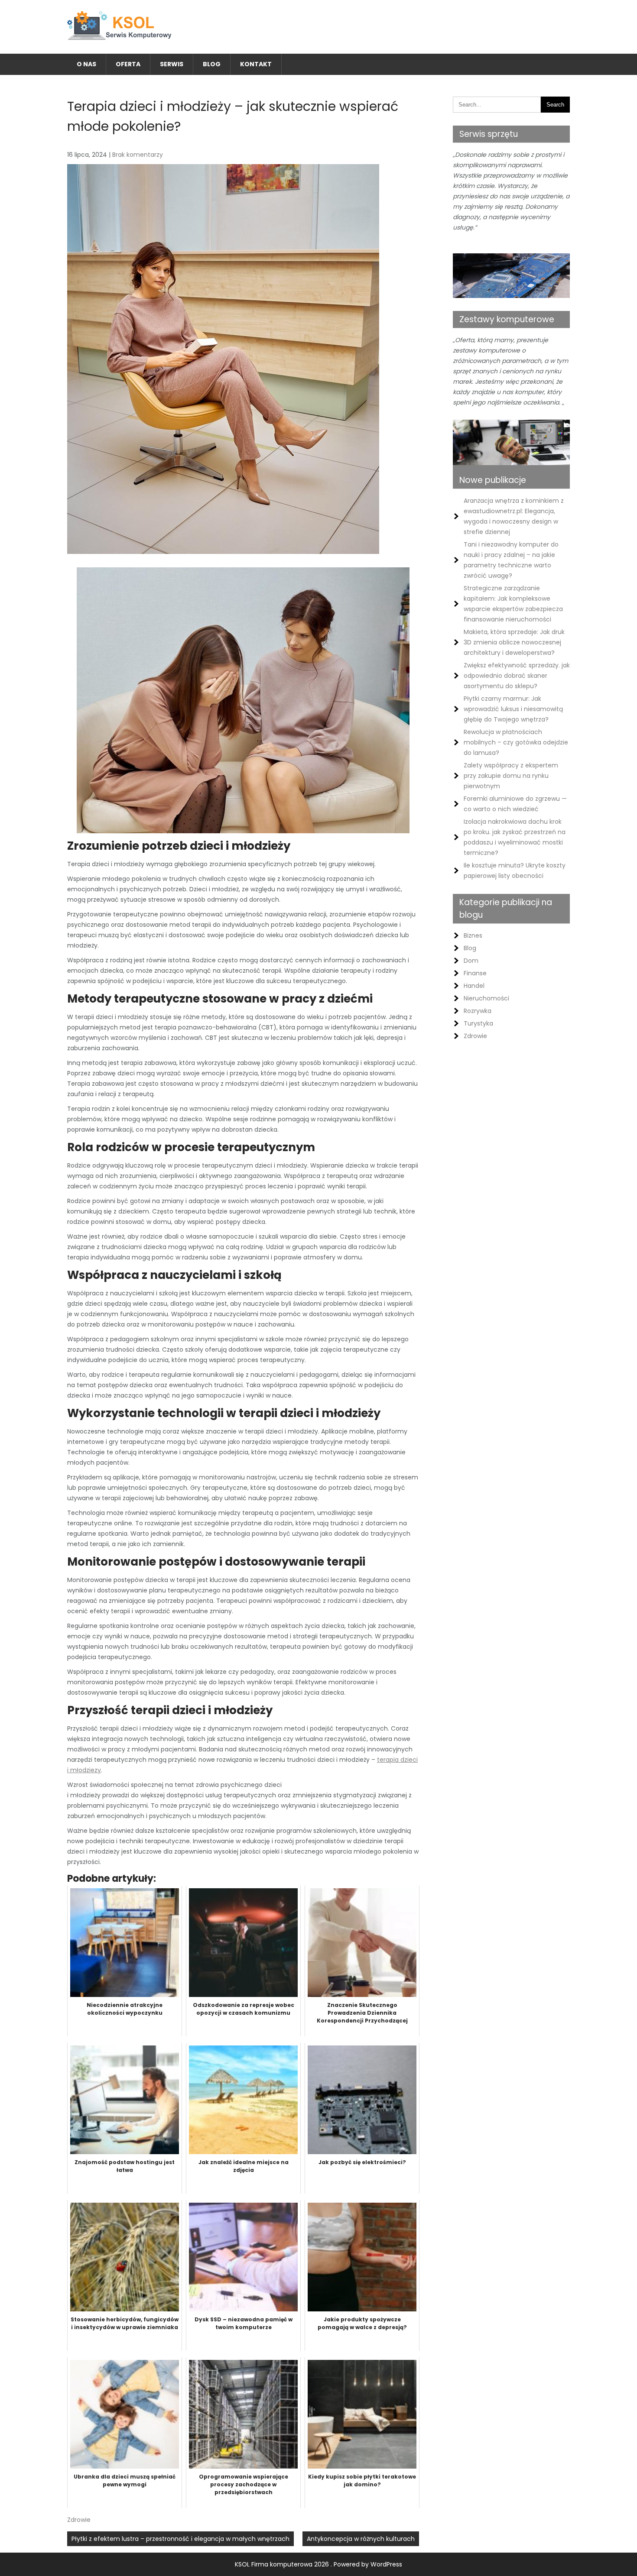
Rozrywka (478, 1011)
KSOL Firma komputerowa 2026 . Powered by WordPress (318, 2564)
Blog (212, 64)
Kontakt (256, 64)
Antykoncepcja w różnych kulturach (361, 2539)
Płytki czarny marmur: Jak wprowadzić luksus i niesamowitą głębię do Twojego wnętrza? (513, 709)
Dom (471, 961)
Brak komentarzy (138, 155)
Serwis (172, 64)
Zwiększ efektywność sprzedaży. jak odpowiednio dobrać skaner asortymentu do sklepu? (517, 676)
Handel (474, 986)
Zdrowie (79, 2520)
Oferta (128, 64)
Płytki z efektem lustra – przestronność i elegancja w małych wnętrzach (180, 2539)
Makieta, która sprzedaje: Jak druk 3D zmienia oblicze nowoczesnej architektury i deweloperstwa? (514, 642)
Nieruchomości (486, 998)
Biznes (473, 935)
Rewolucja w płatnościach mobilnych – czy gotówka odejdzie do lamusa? (516, 742)
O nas (86, 64)
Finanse (475, 973)
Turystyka (478, 1023)
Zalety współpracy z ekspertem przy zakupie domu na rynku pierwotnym (511, 776)
